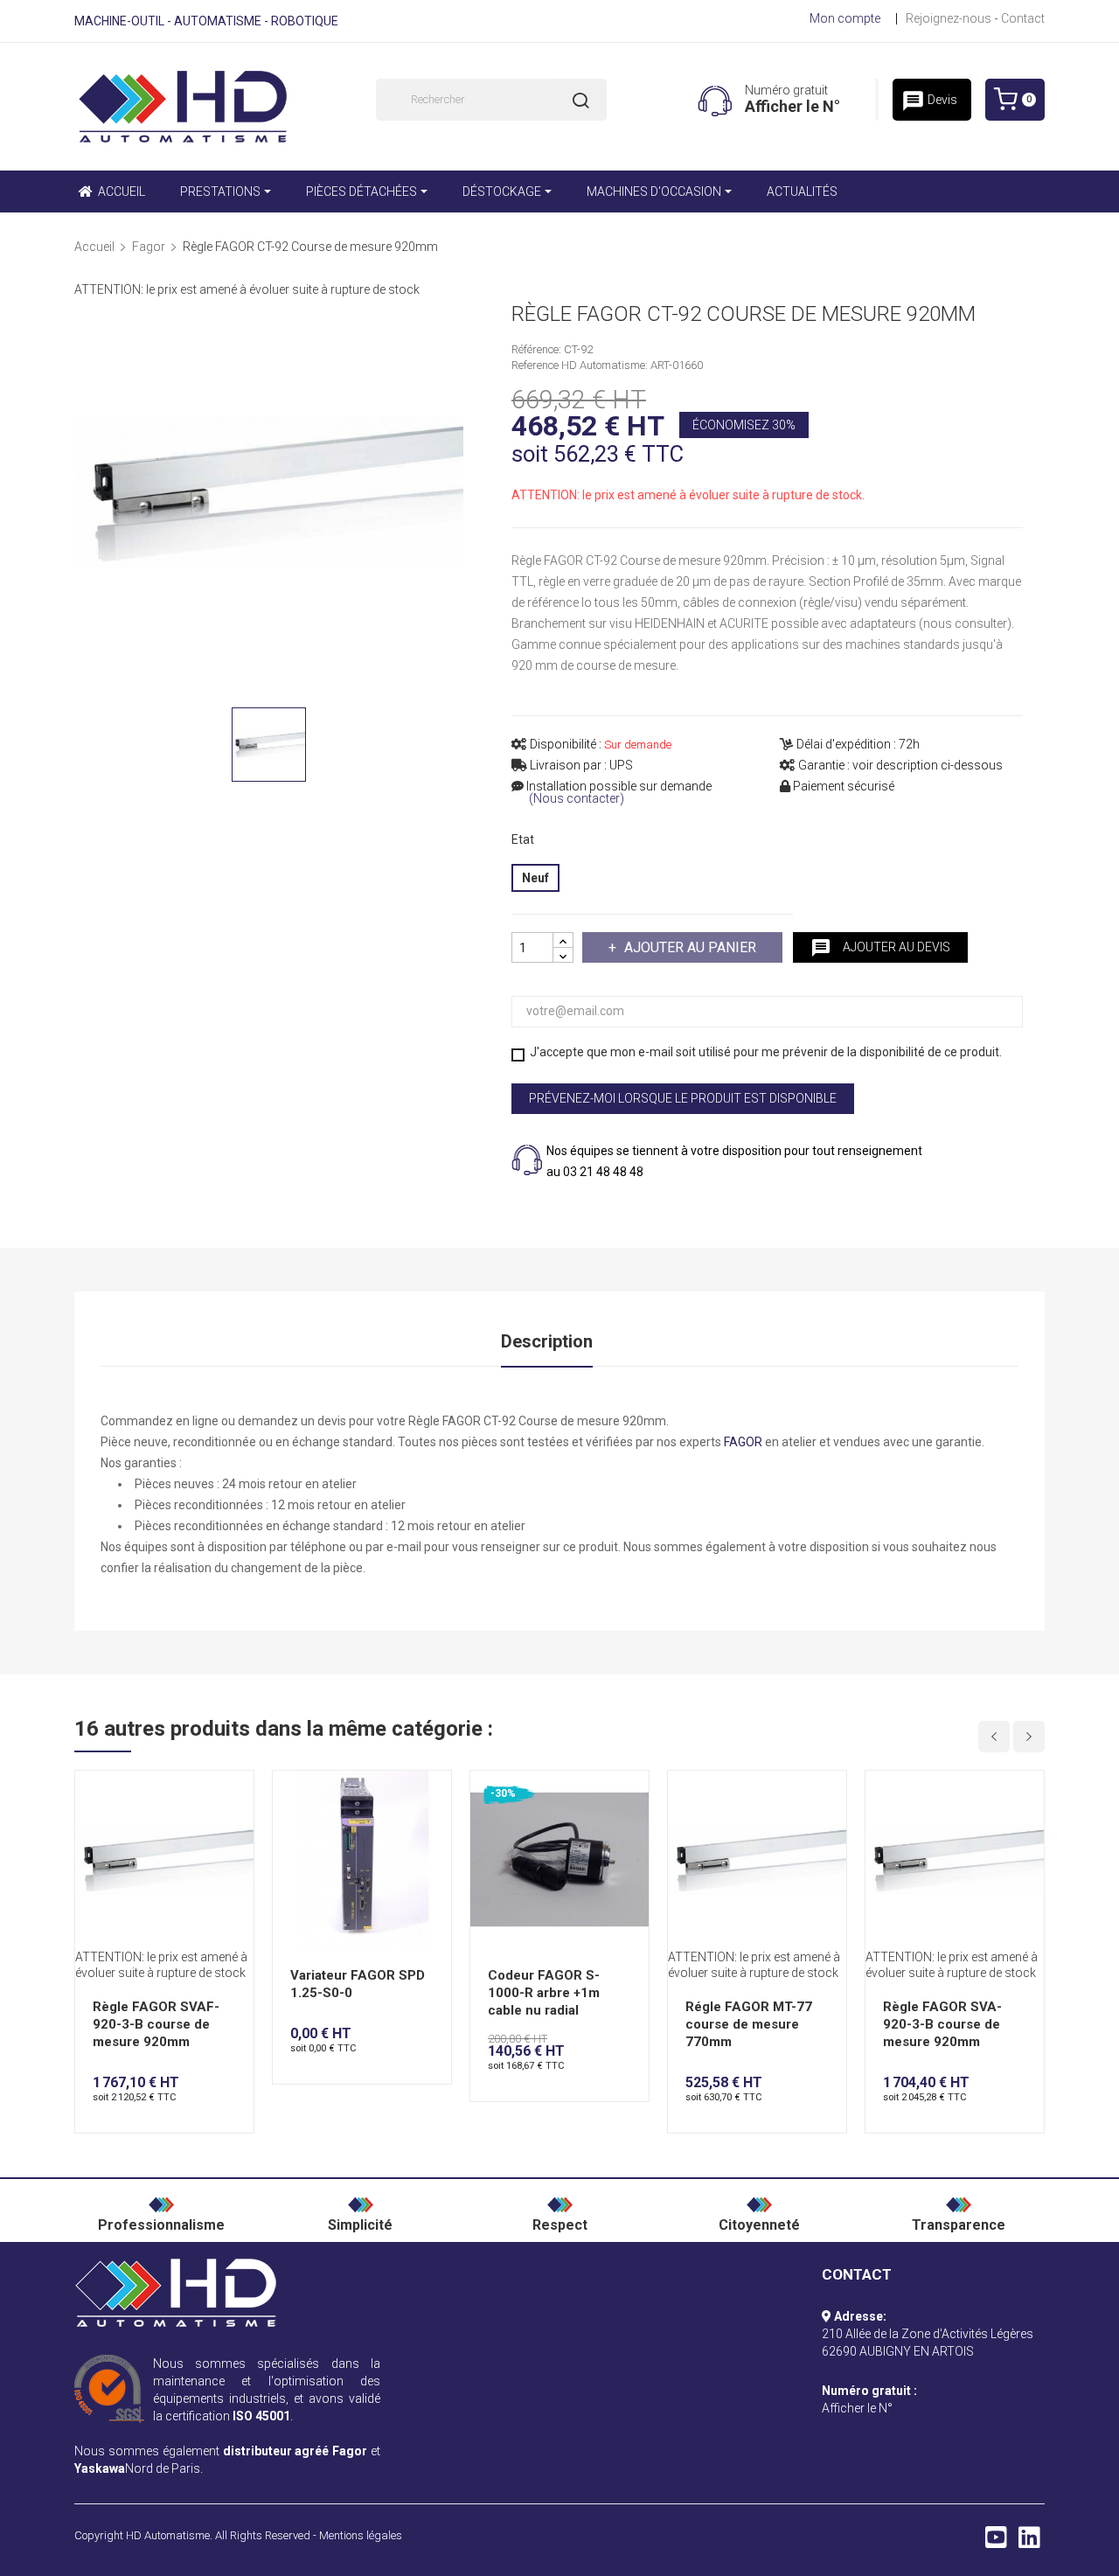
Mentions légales (361, 2535)
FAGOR (743, 1442)
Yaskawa (100, 2468)
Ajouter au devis (880, 948)
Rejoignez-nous (949, 18)
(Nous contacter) (577, 799)
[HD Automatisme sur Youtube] (996, 2542)
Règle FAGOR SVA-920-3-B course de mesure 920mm (942, 2024)
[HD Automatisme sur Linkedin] (1029, 2542)
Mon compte (845, 18)
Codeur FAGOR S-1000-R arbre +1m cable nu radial (544, 1993)
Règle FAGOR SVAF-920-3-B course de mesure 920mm (156, 2024)
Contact (1023, 18)
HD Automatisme (168, 2535)
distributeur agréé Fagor (295, 2451)
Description (547, 1341)
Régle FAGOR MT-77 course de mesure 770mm (749, 2024)
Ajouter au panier (690, 947)
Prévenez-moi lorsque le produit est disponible (683, 1098)
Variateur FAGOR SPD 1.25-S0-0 (358, 1984)
